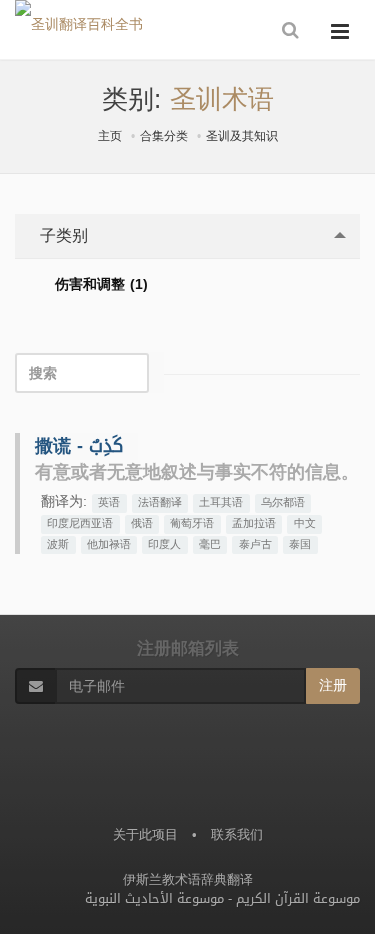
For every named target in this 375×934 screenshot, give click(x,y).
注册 (333, 685)
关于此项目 (145, 834)
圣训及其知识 (242, 136)
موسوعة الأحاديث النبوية (154, 898)
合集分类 (164, 136)
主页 (110, 136)
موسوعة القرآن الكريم (298, 898)
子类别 (61, 235)
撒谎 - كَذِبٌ (79, 446)
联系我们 (237, 834)
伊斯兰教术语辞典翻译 (188, 879)
